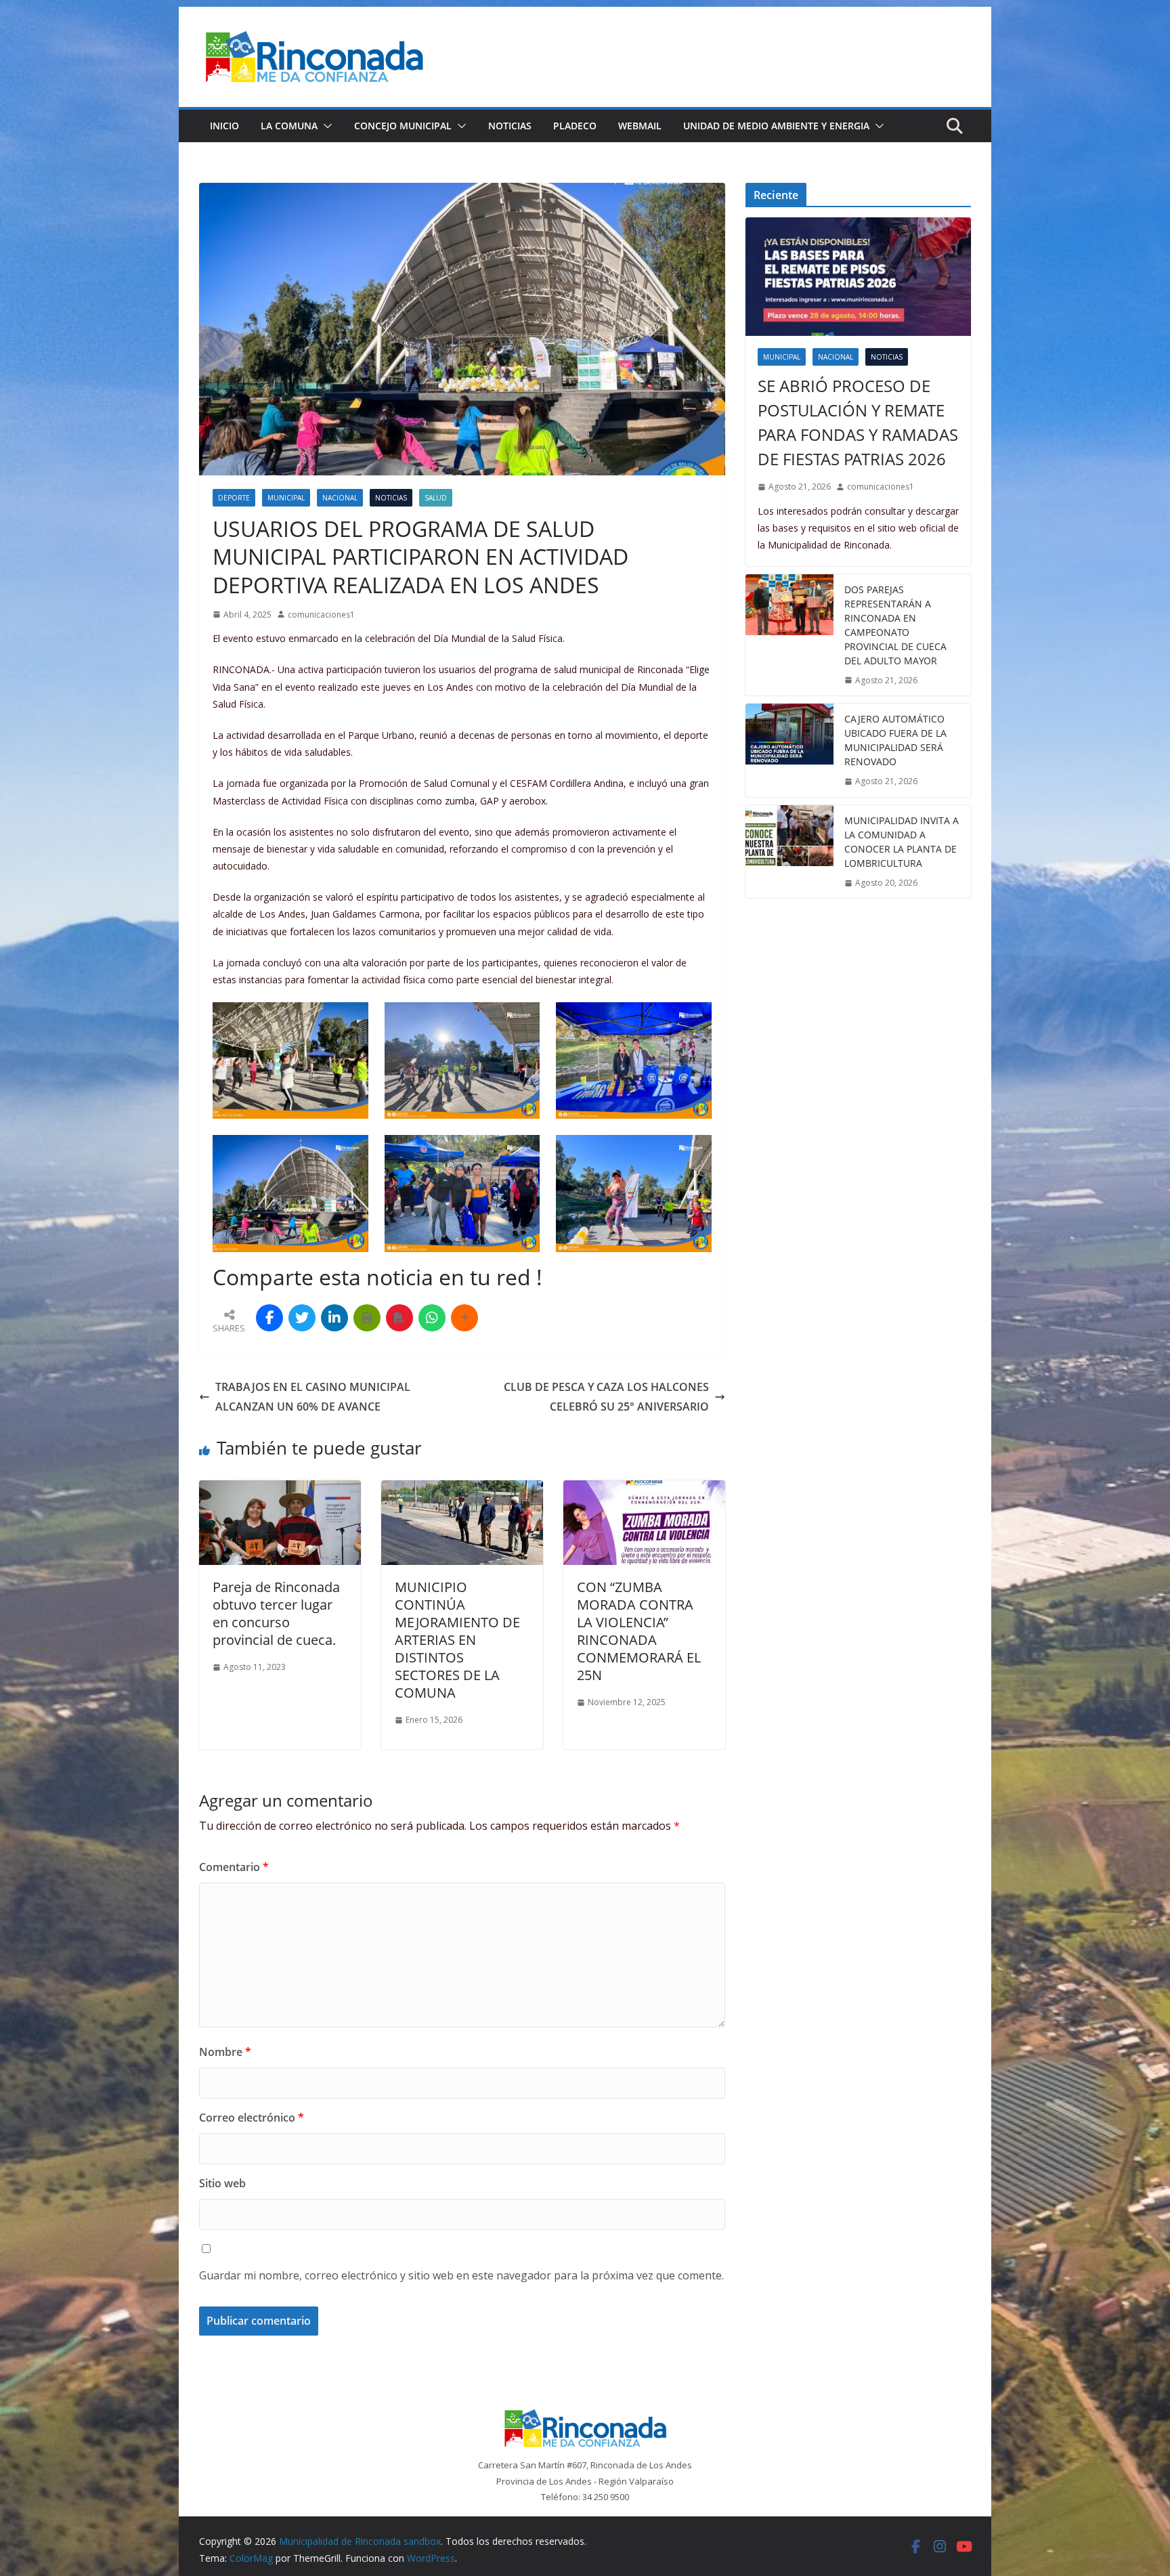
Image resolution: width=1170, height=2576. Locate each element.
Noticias (510, 126)
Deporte (234, 498)
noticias (391, 498)
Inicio (224, 126)
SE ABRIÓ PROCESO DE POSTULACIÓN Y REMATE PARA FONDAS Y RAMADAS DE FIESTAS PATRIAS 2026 (858, 422)
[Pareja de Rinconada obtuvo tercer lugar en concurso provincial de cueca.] (280, 1490)
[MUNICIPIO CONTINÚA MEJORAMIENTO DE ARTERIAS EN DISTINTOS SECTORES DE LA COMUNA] (462, 1490)
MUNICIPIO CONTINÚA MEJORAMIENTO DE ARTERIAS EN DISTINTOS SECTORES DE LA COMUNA (457, 1640)
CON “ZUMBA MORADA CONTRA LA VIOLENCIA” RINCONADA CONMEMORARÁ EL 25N (639, 1631)
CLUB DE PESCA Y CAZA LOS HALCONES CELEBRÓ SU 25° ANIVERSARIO (606, 1397)
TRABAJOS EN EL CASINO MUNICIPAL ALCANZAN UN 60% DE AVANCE (313, 1397)
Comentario (234, 1867)
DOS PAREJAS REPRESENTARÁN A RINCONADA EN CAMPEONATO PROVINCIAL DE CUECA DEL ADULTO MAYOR (895, 625)
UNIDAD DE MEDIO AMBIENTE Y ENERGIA (776, 126)
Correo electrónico (252, 2118)
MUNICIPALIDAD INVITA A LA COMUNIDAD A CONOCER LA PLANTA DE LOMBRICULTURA (902, 842)
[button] (325, 126)
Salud (436, 498)
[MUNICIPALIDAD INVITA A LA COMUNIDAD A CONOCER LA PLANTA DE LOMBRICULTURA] (789, 852)
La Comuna (289, 126)
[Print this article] (367, 1318)
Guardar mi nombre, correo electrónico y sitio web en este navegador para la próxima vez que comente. (461, 2275)
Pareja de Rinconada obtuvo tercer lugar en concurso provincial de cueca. (276, 1613)
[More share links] (464, 1318)
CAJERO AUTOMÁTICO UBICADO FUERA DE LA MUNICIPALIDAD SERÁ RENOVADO (895, 740)
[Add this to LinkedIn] (334, 1318)
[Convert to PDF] (399, 1318)
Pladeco (575, 126)
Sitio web (222, 2183)
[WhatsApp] (432, 1318)
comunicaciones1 (321, 615)
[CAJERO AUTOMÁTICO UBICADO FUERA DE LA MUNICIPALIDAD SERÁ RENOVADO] (789, 750)
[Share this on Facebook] (269, 1318)
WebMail (640, 126)
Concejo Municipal (403, 126)
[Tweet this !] (302, 1318)
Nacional (340, 498)
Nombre (225, 2052)
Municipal (286, 498)
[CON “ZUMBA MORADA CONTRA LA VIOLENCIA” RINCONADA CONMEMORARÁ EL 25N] (644, 1490)
